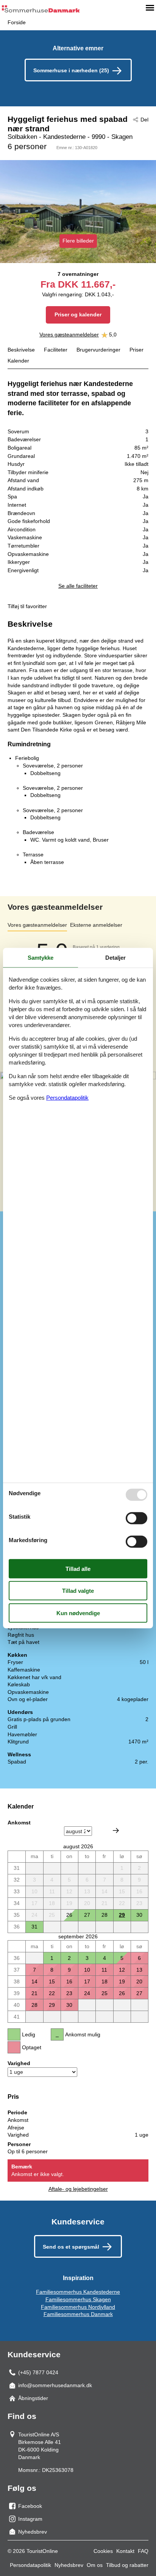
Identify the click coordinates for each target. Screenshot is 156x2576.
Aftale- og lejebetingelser (78, 2189)
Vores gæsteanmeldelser (69, 335)
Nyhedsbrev (69, 2565)
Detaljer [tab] (115, 957)
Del (144, 120)
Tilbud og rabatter (127, 2565)
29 (122, 1915)
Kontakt (125, 2551)
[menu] (150, 8)
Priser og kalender (78, 314)
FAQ (143, 2551)
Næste (116, 1830)
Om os (95, 2565)
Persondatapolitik (30, 2565)
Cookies (103, 2551)
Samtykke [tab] (41, 957)
